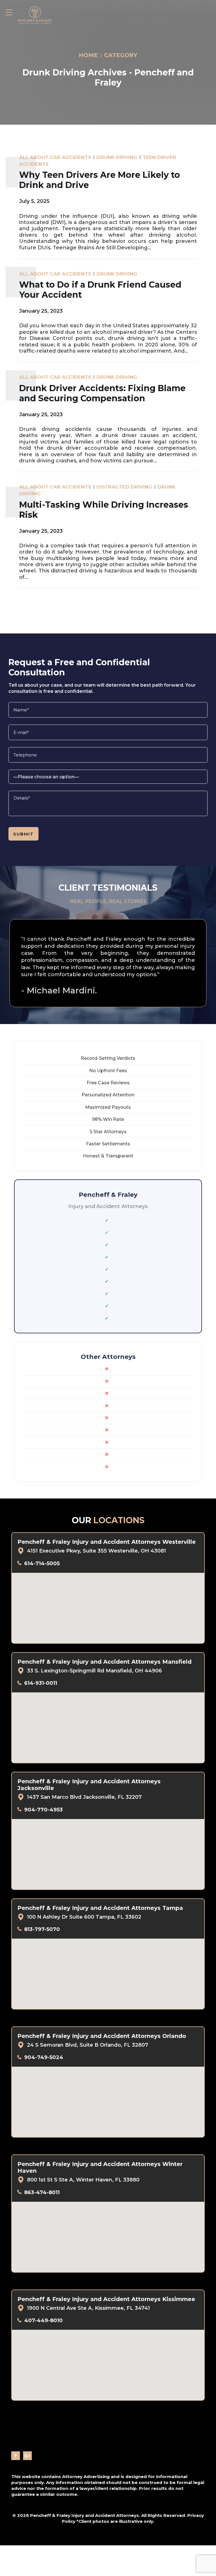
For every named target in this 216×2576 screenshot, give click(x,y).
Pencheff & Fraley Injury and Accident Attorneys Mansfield (104, 1662)
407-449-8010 (43, 2320)
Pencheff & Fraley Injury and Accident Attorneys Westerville (107, 1542)
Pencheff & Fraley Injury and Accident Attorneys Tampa (100, 1908)
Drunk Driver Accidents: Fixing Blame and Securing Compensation (102, 393)
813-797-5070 (42, 1929)
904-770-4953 (43, 1810)
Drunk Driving (117, 157)
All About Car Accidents (55, 157)
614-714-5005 (42, 1563)
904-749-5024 (44, 2057)
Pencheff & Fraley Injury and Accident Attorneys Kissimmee (106, 2299)
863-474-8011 (42, 2192)
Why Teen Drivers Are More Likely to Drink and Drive (100, 180)
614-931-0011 (41, 1683)
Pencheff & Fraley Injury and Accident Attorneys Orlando (102, 2036)
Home (88, 55)
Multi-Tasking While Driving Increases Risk (104, 510)
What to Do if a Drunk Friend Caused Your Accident (100, 290)
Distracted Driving (124, 487)
